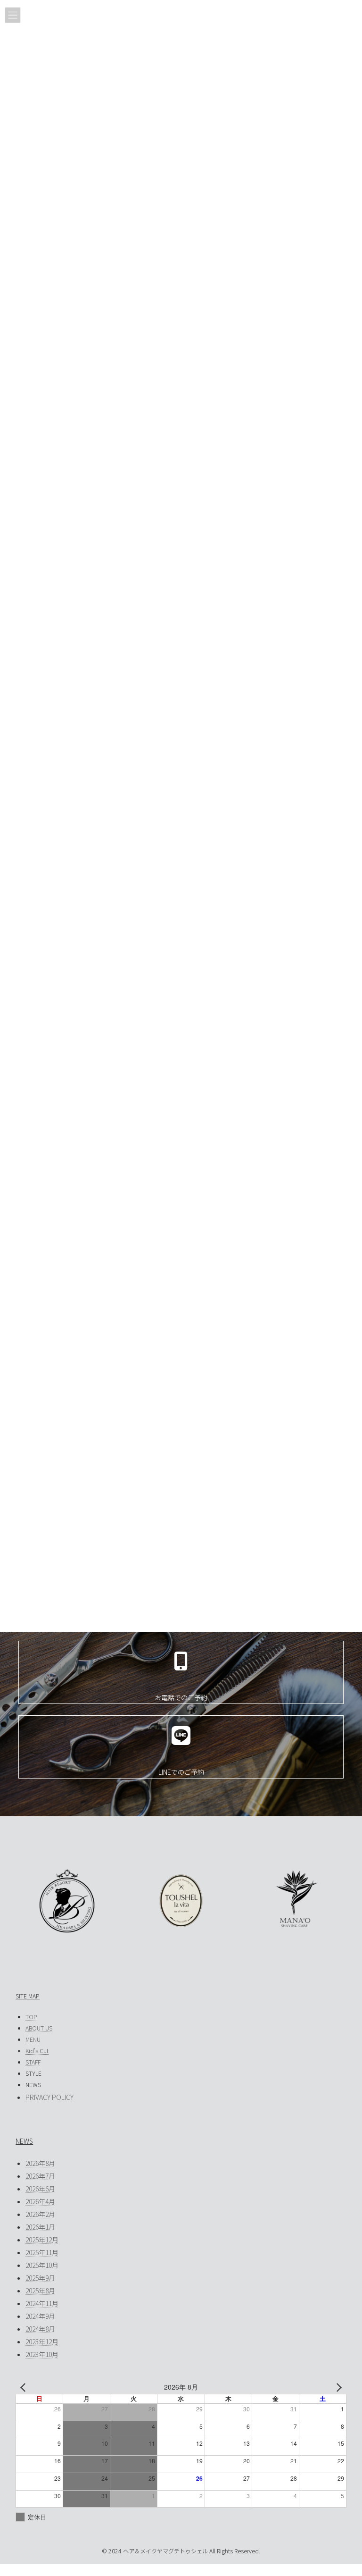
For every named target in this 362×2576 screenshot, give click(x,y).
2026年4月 (40, 2201)
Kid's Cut (37, 2051)
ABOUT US (39, 2028)
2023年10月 (42, 2354)
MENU (33, 2039)
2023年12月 (42, 2341)
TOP (31, 2017)
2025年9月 (40, 2278)
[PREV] (25, 2387)
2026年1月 (40, 2227)
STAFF (33, 2062)
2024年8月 (40, 2329)
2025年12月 (42, 2240)
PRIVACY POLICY (49, 2097)
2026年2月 (40, 2214)
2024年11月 (42, 2303)
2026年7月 (40, 2176)
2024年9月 (40, 2316)
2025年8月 (40, 2291)
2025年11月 (42, 2252)
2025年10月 (42, 2265)
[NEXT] (337, 2387)
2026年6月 (40, 2189)
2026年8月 (40, 2163)
